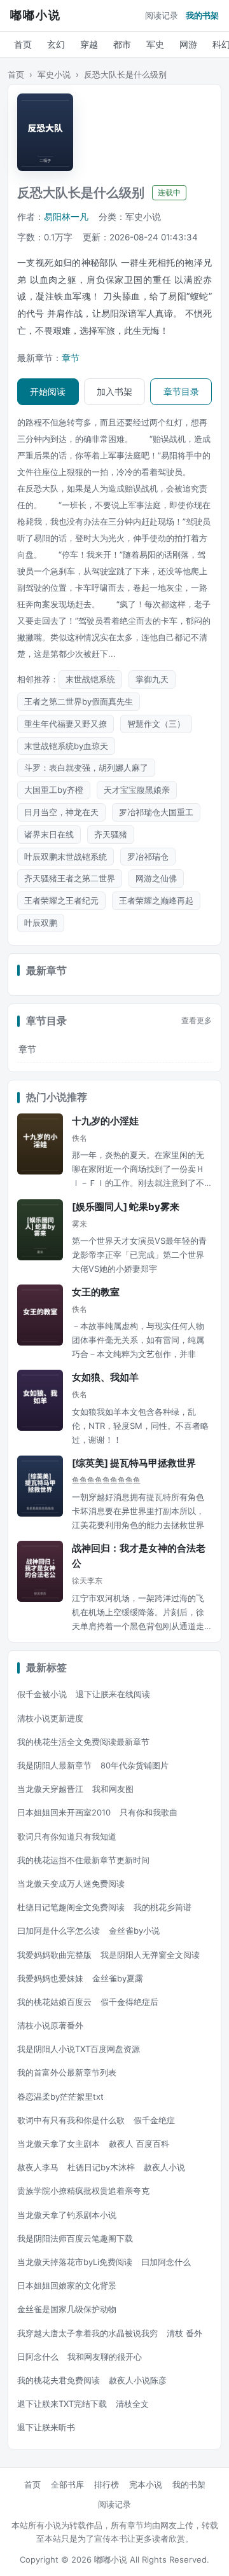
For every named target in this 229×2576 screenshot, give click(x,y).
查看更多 (197, 1021)
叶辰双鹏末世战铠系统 (66, 857)
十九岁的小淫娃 (105, 1121)
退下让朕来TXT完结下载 (62, 2404)
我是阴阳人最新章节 (54, 1765)
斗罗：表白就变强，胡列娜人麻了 (86, 768)
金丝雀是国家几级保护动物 (67, 2309)
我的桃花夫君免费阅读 (59, 2380)
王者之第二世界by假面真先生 (79, 701)
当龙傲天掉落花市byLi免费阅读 (75, 2262)
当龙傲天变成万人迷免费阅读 (71, 1884)
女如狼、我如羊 (105, 1377)
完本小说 (146, 2484)
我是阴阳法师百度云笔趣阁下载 (75, 2238)
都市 (122, 44)
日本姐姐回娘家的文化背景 (67, 2285)
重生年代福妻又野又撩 (66, 724)
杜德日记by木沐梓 (101, 2167)
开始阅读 (48, 391)
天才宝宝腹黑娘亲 (137, 790)
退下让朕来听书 (46, 2427)
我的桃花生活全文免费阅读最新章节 (83, 1742)
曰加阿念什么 (166, 2262)
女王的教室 (96, 1292)
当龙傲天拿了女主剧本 (59, 2144)
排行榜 (107, 2484)
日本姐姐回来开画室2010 (64, 1812)
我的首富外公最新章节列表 (67, 2072)
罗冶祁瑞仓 (148, 857)
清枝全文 (132, 2404)
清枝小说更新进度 (50, 1718)
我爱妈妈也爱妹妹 (50, 1978)
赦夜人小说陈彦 (138, 2380)
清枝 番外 (184, 2333)
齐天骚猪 (111, 834)
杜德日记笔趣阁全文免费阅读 (71, 1907)
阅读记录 (162, 15)
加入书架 (114, 391)
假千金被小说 (42, 1694)
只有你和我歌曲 (149, 1812)
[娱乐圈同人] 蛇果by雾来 (126, 1207)
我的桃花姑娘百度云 (54, 2002)
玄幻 (56, 44)
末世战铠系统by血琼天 (66, 746)
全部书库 (67, 2484)
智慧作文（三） (156, 724)
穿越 (89, 44)
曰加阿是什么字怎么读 (59, 1931)
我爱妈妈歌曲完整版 (54, 1955)
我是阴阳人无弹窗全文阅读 (150, 1955)
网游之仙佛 (156, 878)
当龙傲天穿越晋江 (50, 1789)
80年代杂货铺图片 (135, 1765)
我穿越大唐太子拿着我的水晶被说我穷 (87, 2333)
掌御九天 (152, 679)
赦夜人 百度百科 (139, 2144)
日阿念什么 (38, 2357)
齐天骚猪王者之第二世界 (70, 878)
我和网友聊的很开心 (105, 2357)
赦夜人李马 (38, 2167)
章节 (71, 358)
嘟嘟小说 (36, 15)
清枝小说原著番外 (50, 2025)
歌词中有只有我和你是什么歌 (71, 2120)
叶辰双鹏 (41, 923)
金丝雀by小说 (134, 1931)
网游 (188, 44)
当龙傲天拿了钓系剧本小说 (67, 2215)
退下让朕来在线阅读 (113, 1694)
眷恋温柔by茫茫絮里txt (60, 2097)
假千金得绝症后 (129, 2002)
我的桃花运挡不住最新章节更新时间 (83, 1860)
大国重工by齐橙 (54, 790)
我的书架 (202, 15)
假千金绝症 (154, 2120)
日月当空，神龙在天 (61, 812)
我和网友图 (113, 1789)
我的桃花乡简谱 (163, 1907)
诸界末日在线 (49, 834)
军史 (155, 44)
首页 (23, 44)
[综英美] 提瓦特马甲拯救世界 (134, 1463)
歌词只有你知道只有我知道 (67, 1836)
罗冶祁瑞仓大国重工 (156, 812)
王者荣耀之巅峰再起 (156, 900)
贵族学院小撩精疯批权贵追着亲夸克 (83, 2191)
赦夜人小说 (164, 2167)
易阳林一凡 (66, 217)
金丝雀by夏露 (118, 1978)
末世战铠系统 (90, 679)
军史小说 (54, 74)
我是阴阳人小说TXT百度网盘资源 (79, 2049)
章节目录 (181, 391)
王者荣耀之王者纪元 (61, 900)
